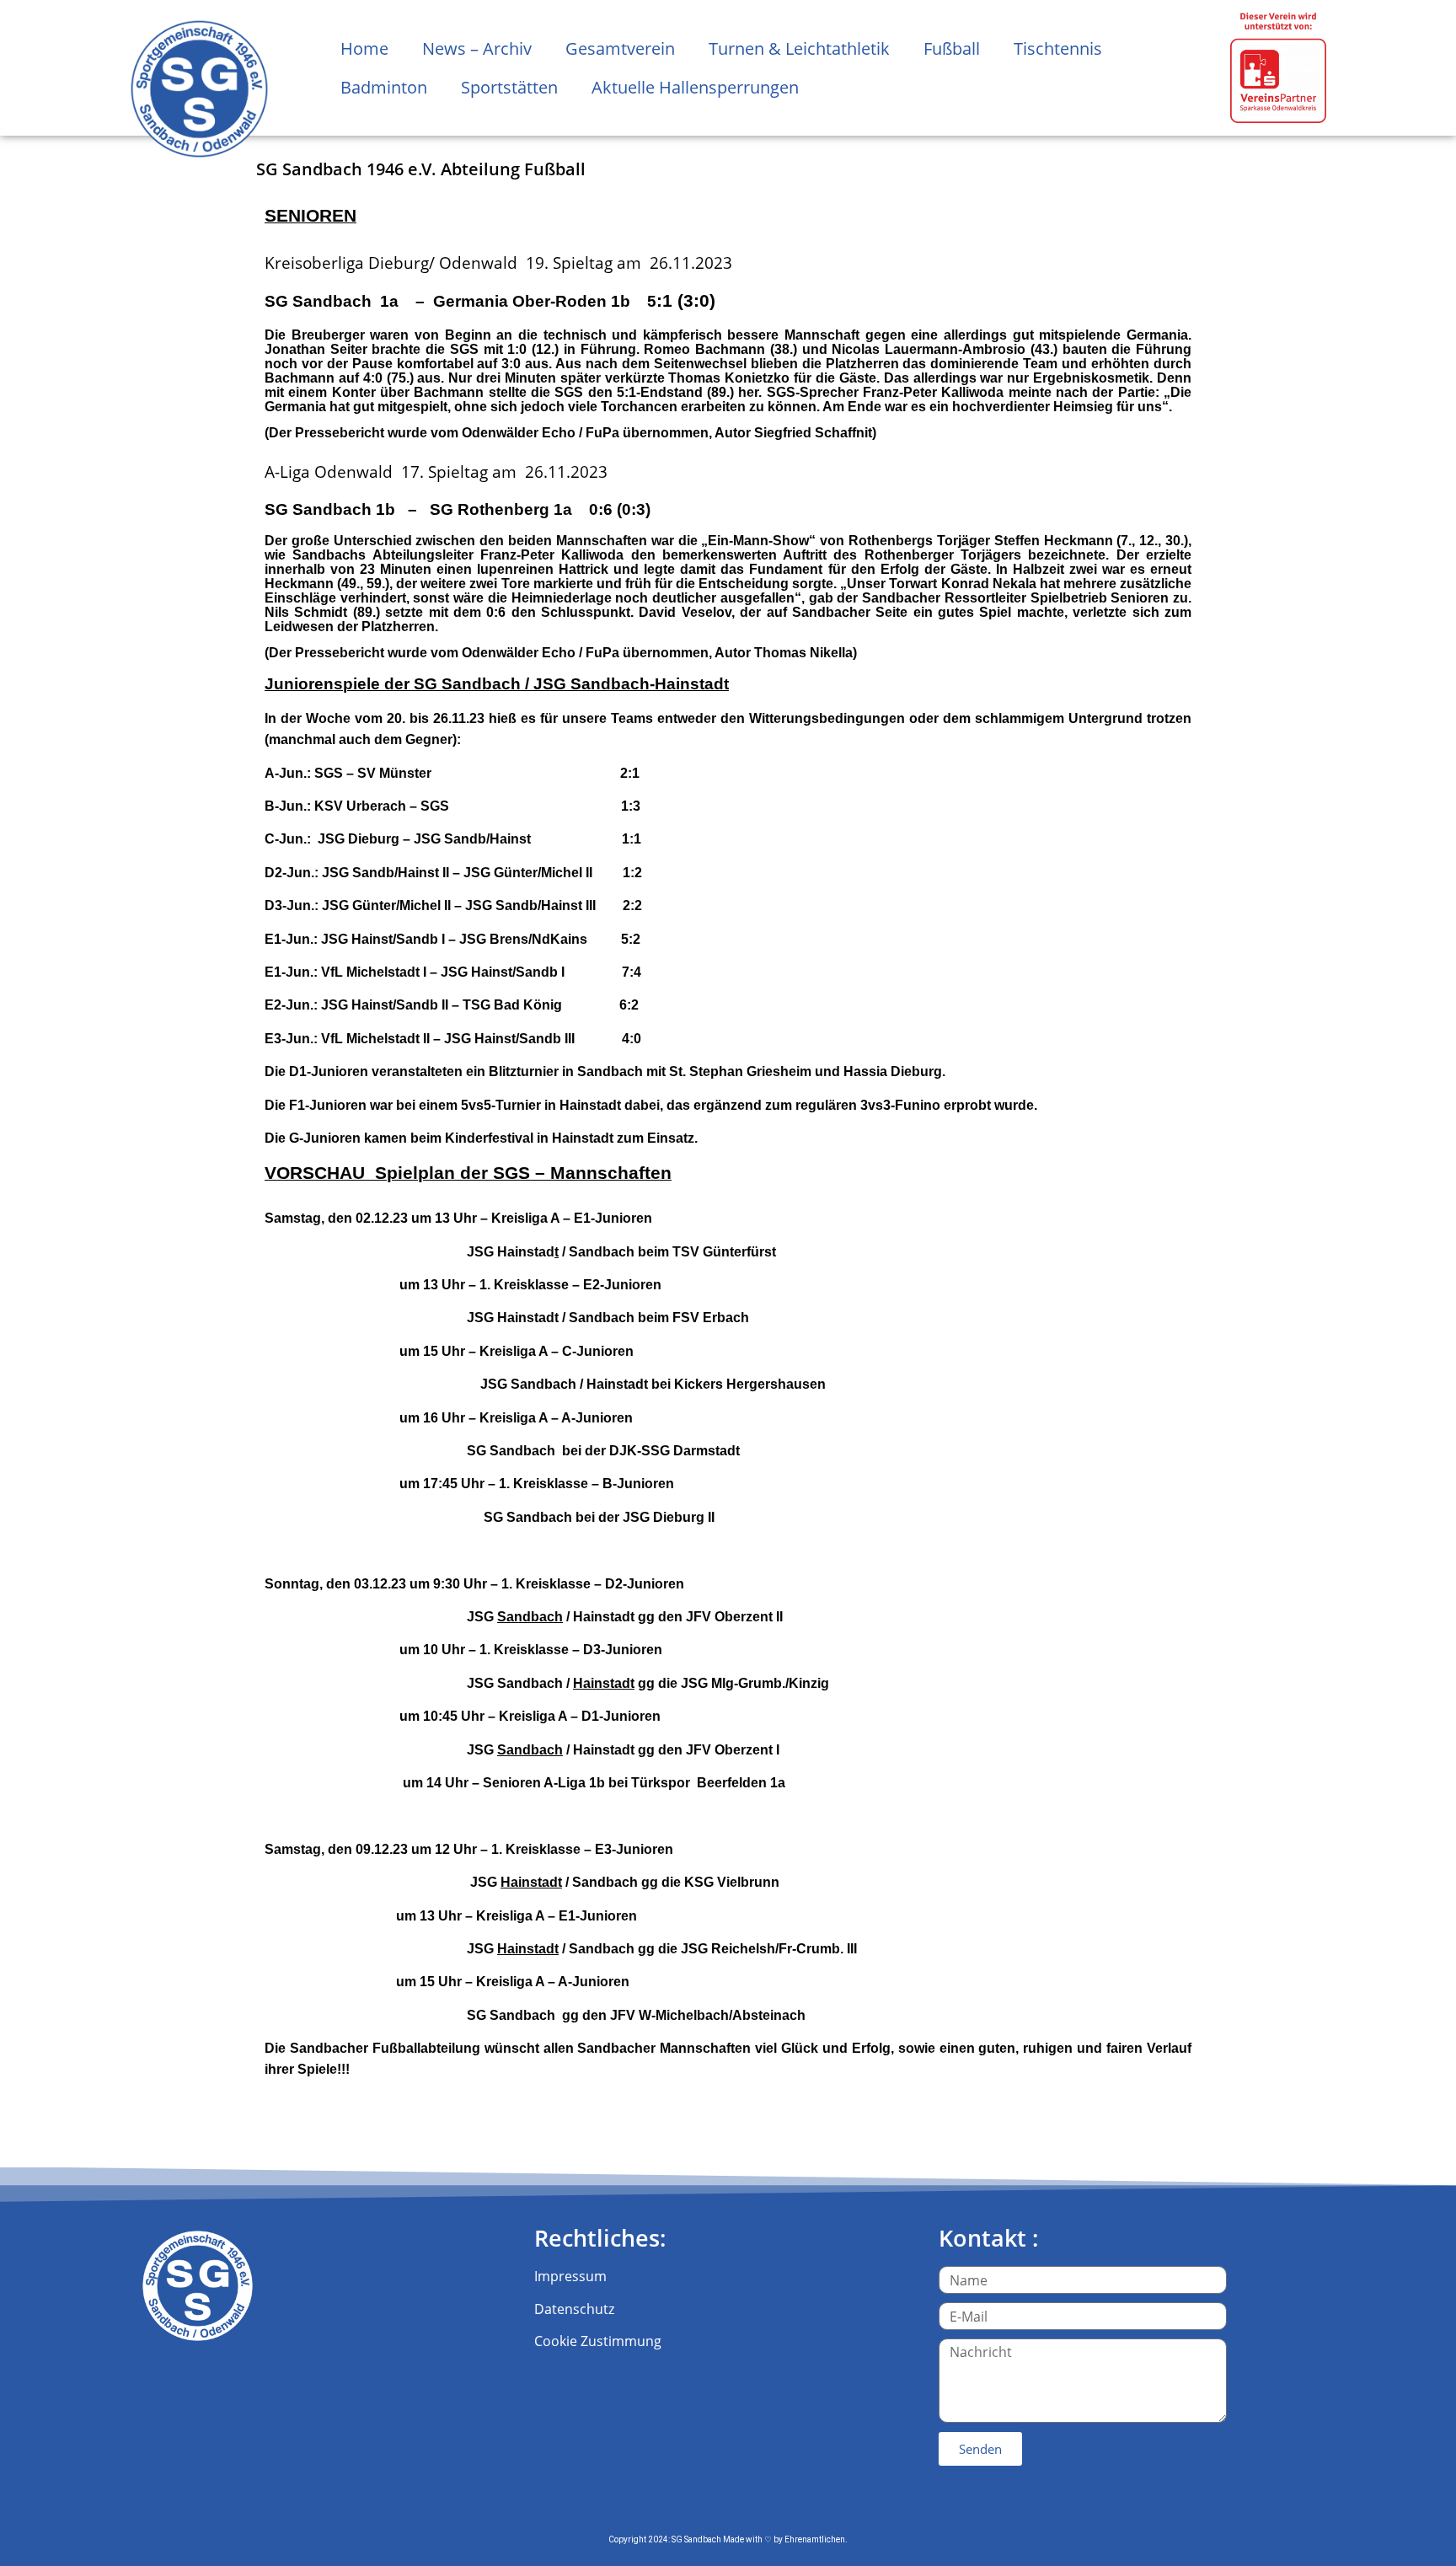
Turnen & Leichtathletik (799, 48)
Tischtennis (1058, 48)
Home (364, 48)
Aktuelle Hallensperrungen (695, 87)
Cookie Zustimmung (598, 2341)
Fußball (952, 48)
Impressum (570, 2276)
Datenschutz (574, 2309)
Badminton (384, 87)
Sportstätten (509, 87)
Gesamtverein (620, 48)
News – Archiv (477, 48)
